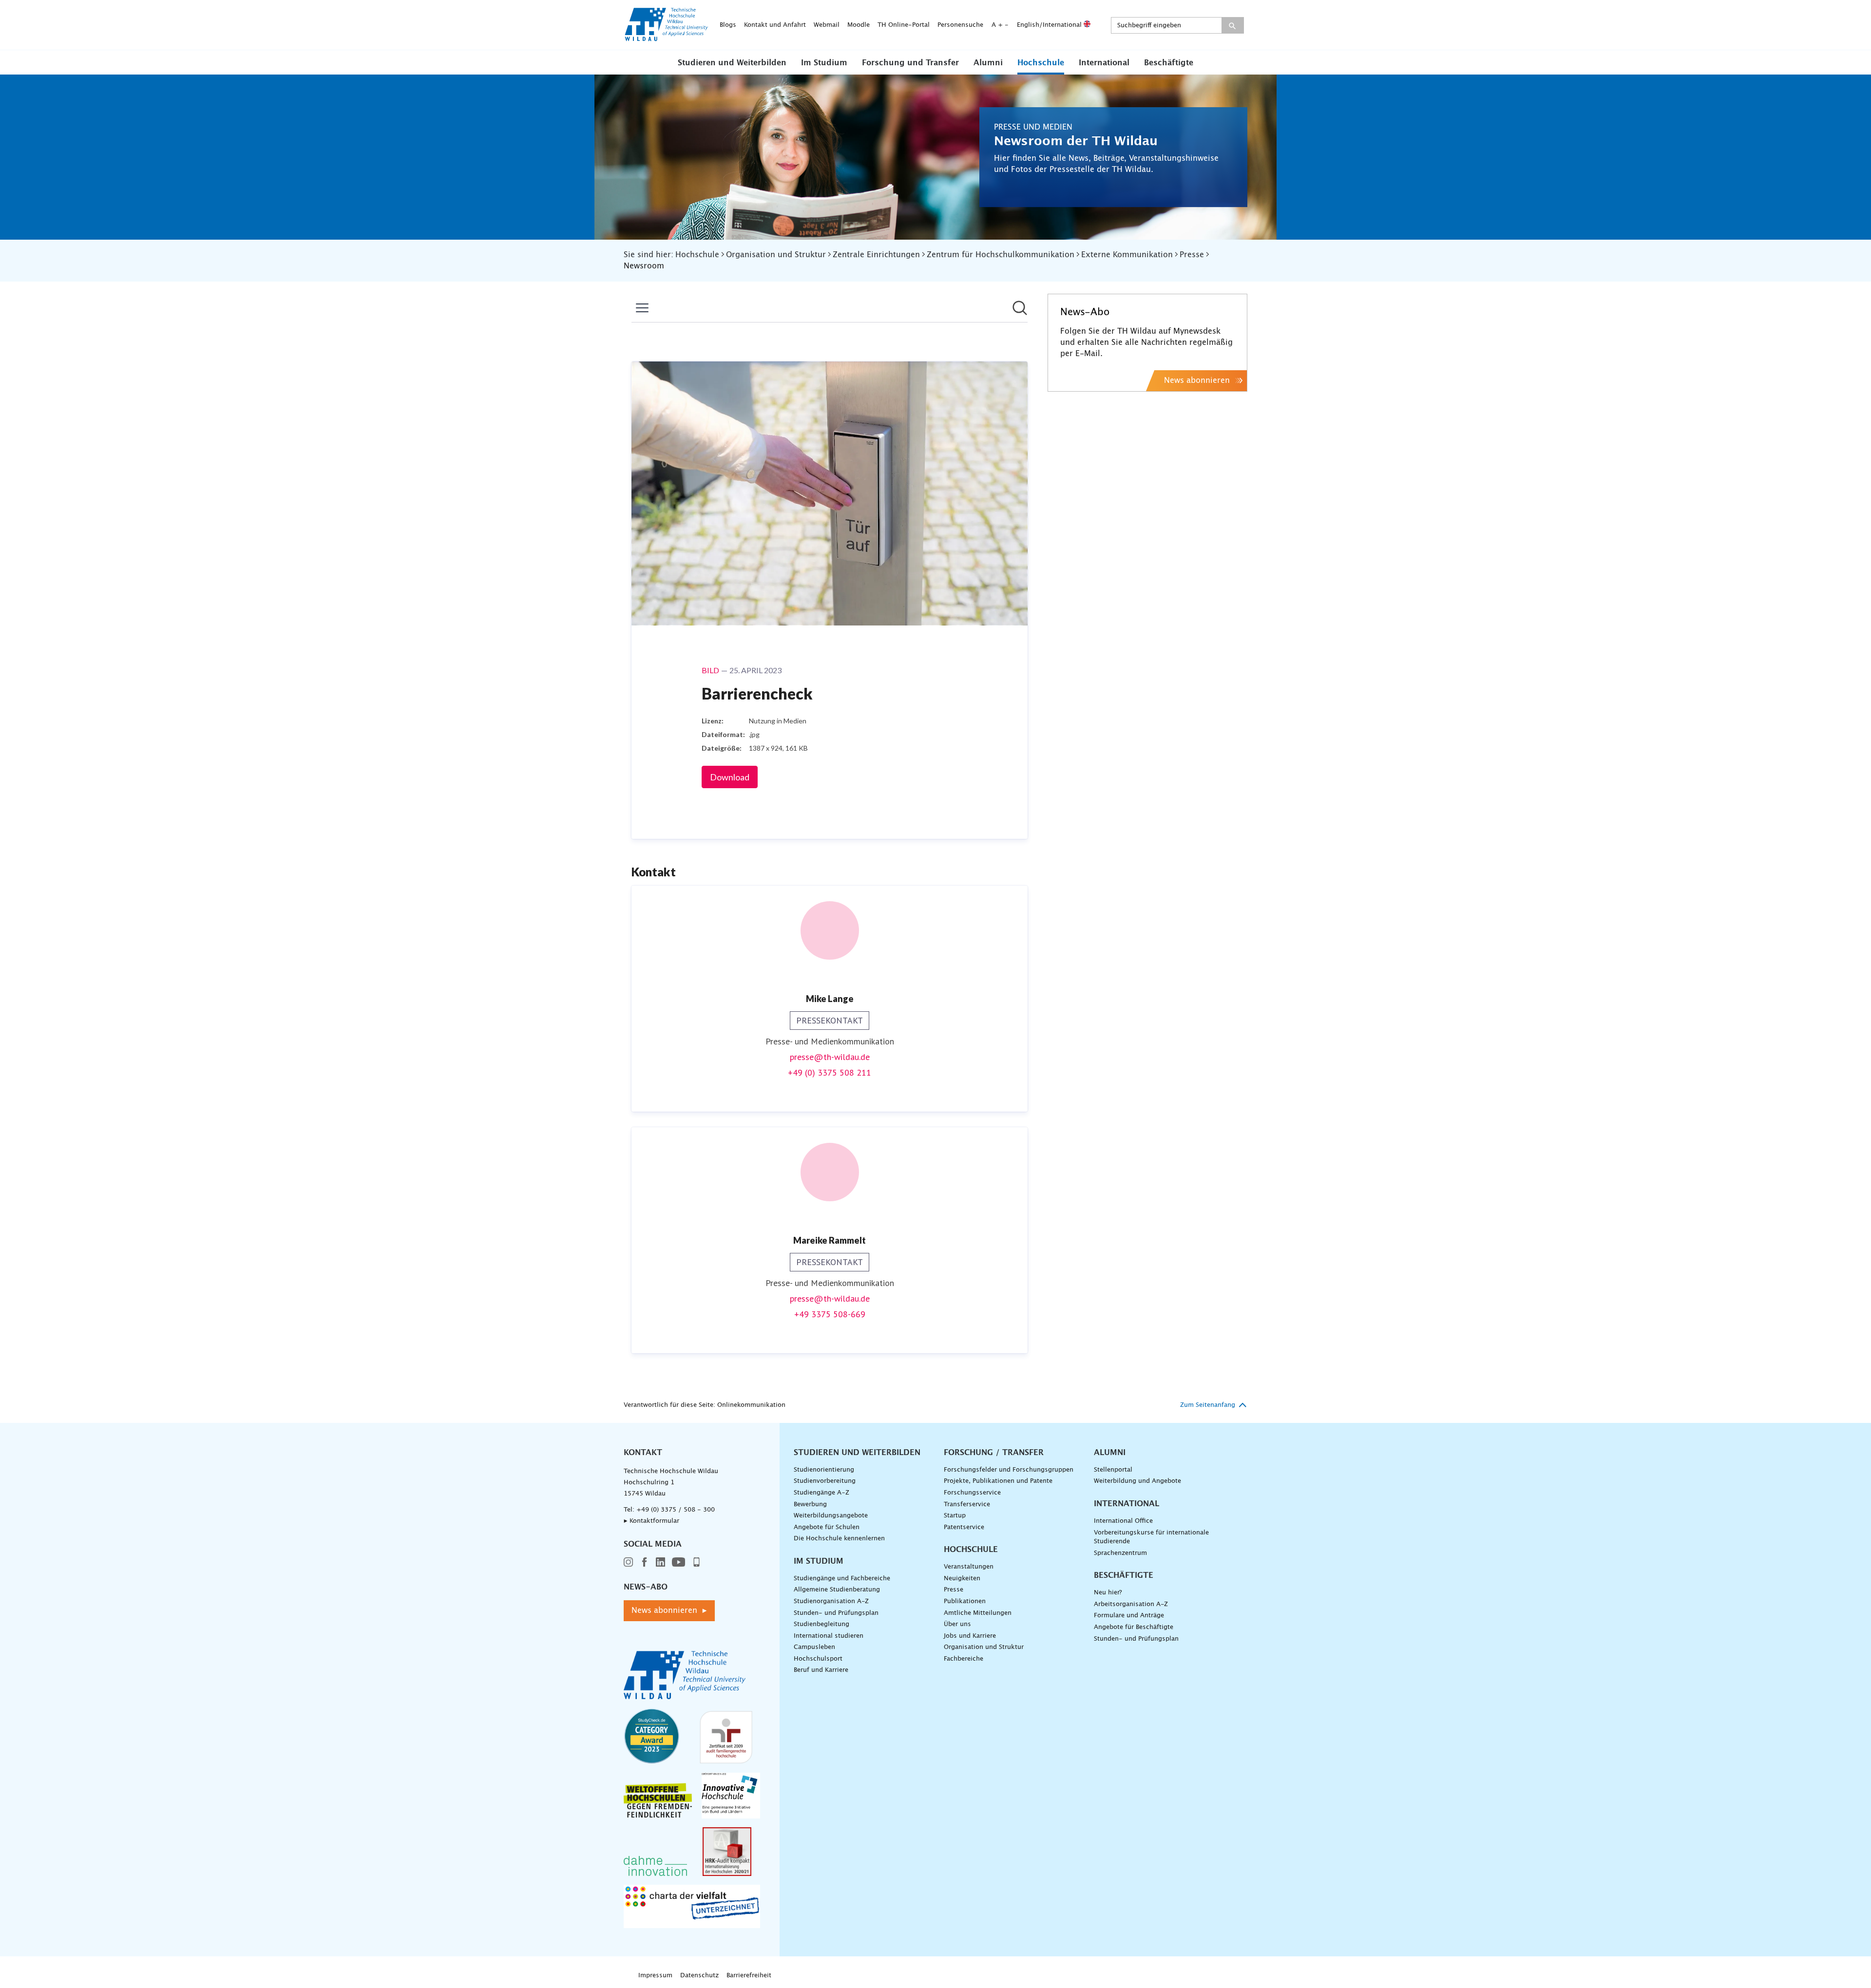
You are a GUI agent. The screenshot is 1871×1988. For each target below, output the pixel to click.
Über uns (957, 1624)
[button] (732, 62)
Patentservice (964, 1527)
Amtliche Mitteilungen (978, 1613)
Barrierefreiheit (749, 1976)
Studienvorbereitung (825, 1481)
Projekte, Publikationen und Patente (998, 1481)
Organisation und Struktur (984, 1647)
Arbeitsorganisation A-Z (1131, 1604)
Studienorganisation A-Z (831, 1601)
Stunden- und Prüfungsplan (836, 1613)
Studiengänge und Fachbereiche (842, 1579)
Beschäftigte (1169, 63)
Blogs (728, 25)
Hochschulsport (818, 1659)
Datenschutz (699, 1976)
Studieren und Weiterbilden (732, 63)
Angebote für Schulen (827, 1527)
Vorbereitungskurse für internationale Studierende (1151, 1537)
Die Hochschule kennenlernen (839, 1539)
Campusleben (814, 1647)
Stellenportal (1113, 1470)
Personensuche (960, 25)
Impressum (655, 1976)
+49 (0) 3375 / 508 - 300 (676, 1510)
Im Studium (824, 63)
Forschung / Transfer (994, 1453)
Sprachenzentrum (1120, 1553)
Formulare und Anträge (1129, 1616)
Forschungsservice (972, 1493)
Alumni (988, 63)
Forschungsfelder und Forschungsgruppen (1009, 1470)
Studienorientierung (824, 1470)
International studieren (829, 1636)
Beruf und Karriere (821, 1670)
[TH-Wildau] (667, 38)
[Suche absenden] (1232, 25)
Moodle (859, 25)
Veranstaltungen (969, 1567)
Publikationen (965, 1601)
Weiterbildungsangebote (831, 1516)
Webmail (827, 25)
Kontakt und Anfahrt (775, 25)
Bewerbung (810, 1505)
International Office (1123, 1521)
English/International (1050, 25)
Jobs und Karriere (970, 1636)
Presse (954, 1590)
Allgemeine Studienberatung (837, 1590)
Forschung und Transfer (910, 63)
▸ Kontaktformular (651, 1521)
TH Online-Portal (904, 25)
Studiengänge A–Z (821, 1493)
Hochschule (1041, 63)
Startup (955, 1516)
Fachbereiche (964, 1659)
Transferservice (967, 1505)
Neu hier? (1108, 1593)
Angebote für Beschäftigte (1134, 1627)
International (1104, 63)
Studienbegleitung (821, 1624)
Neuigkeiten (962, 1579)
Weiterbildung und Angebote (1137, 1481)
